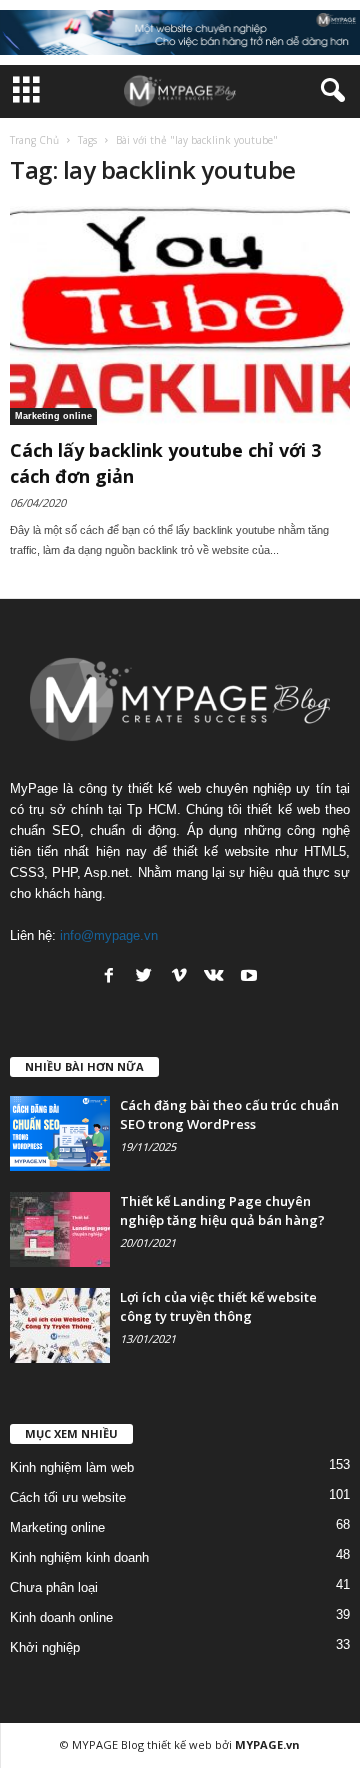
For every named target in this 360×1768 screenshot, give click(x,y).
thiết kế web (179, 1744)
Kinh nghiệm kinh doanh (79, 1557)
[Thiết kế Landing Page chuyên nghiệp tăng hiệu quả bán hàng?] (60, 1229)
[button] (329, 91)
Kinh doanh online (61, 1617)
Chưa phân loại (54, 1587)
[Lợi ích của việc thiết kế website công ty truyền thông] (60, 1325)
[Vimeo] (179, 975)
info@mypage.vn (109, 935)
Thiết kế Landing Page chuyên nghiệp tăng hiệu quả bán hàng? (222, 1210)
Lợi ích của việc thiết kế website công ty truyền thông (218, 1306)
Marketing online (53, 416)
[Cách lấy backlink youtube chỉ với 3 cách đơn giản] (180, 316)
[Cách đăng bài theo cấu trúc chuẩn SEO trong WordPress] (60, 1133)
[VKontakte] (214, 975)
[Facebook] (109, 975)
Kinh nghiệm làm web (72, 1467)
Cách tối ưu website (68, 1497)
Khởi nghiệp (45, 1647)
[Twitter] (144, 975)
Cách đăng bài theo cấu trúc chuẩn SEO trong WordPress (229, 1114)
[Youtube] (249, 975)
